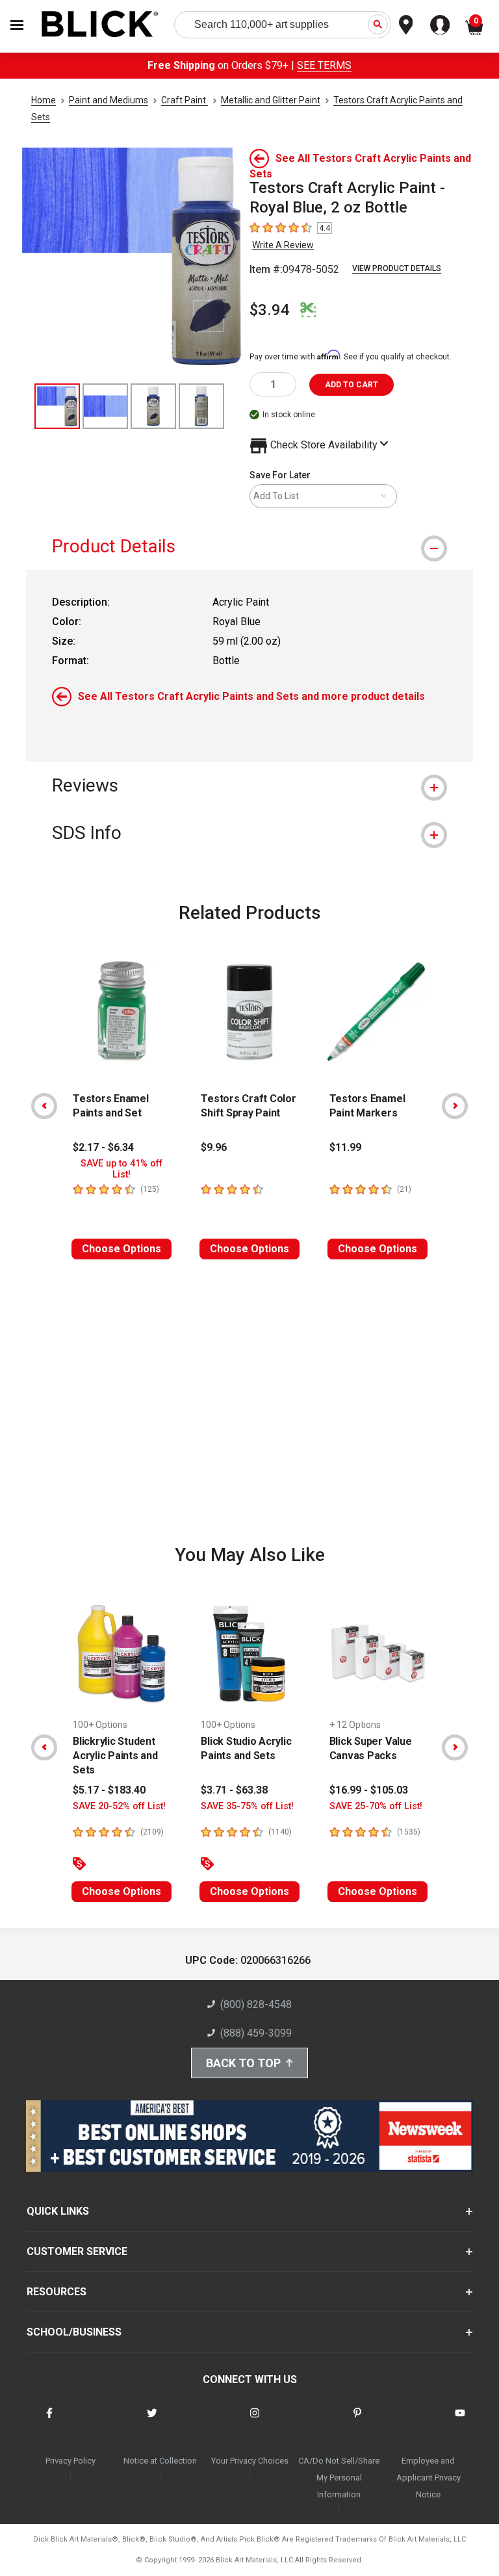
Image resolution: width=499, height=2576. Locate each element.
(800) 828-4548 (256, 2004)
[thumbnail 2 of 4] (105, 406)
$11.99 (345, 1147)
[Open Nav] (17, 25)
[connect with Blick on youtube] (460, 2421)
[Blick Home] (100, 25)
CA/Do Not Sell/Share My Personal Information (339, 2478)
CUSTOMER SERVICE (77, 2251)
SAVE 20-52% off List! (119, 1806)
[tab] (249, 546)
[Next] (455, 1106)
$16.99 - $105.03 (369, 1790)
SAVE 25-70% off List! (376, 1806)
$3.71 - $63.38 (234, 1790)
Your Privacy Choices (250, 2461)
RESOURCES (57, 2292)
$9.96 (214, 1147)
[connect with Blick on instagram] (255, 2421)
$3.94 (270, 310)
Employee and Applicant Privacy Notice (429, 2478)
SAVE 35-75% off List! (247, 1806)
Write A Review (283, 245)
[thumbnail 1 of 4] (57, 406)
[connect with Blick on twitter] (152, 2421)
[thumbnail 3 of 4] (153, 406)
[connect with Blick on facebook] (49, 2421)
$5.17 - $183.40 (109, 1790)
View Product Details (397, 268)
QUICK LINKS (58, 2211)
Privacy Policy (70, 2461)
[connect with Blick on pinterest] (357, 2421)
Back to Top (243, 2063)
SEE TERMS (324, 65)
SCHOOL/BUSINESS (74, 2332)
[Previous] (44, 1106)
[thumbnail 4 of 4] (201, 406)
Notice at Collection (160, 2461)
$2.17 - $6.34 (103, 1147)
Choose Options (122, 1249)
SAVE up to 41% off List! (122, 1169)
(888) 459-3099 (256, 2033)
